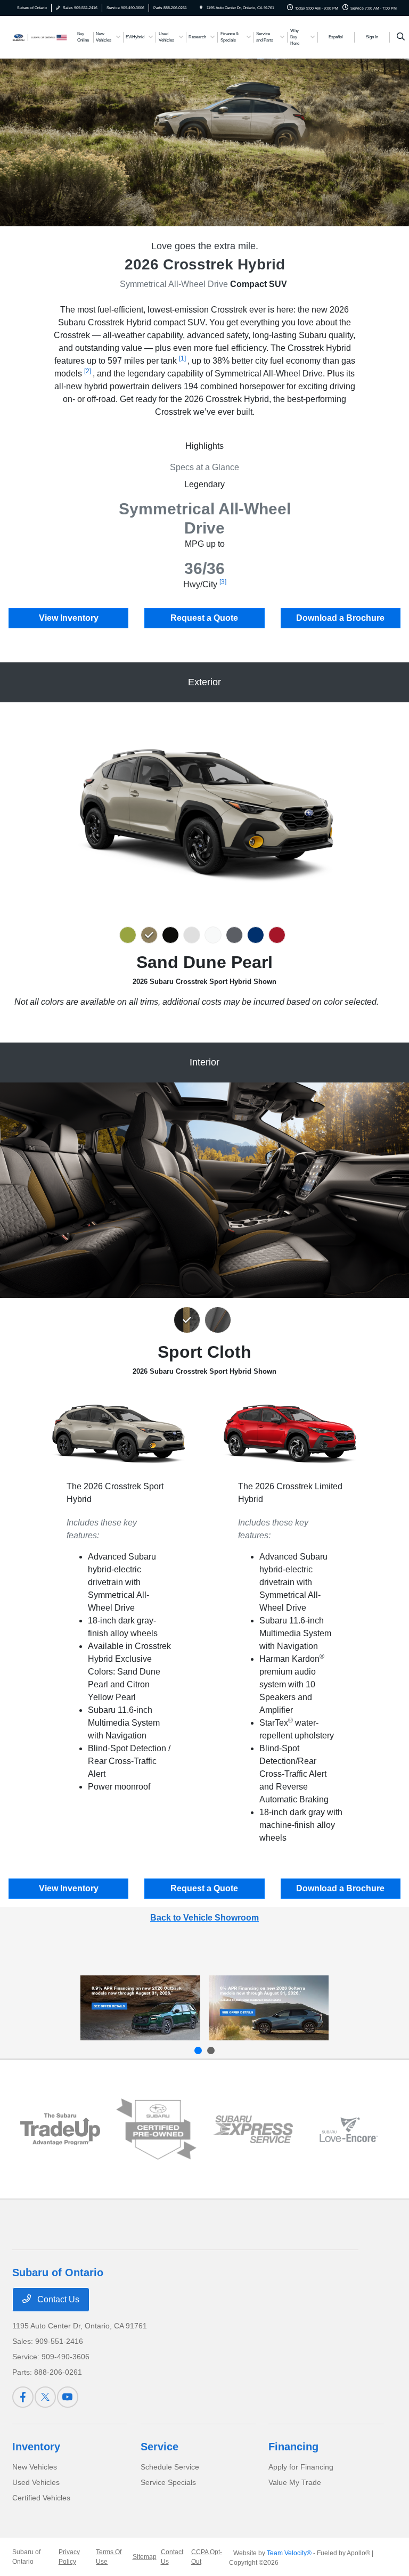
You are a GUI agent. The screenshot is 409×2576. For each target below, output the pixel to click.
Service (159, 2447)
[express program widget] (253, 2129)
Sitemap (145, 2557)
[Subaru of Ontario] (41, 36)
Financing (293, 2447)
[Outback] (140, 2008)
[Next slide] (211, 2050)
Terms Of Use (109, 2557)
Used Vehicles (36, 2482)
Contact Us (57, 2299)
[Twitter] (45, 2397)
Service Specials (168, 2482)
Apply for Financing (301, 2467)
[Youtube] (68, 2397)
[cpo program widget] (156, 2129)
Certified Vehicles (41, 2498)
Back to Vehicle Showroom (204, 1918)
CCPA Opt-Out (207, 2557)
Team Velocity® (289, 2553)
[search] (401, 37)
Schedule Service (170, 2467)
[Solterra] (269, 2008)
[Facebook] (23, 2397)
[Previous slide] (198, 2050)
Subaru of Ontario (26, 2557)
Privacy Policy (69, 2557)
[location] (201, 8)
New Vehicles (35, 2467)
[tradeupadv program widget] (60, 2129)
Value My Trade (295, 2482)
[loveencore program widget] (349, 2130)
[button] (130, 935)
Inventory (36, 2447)
